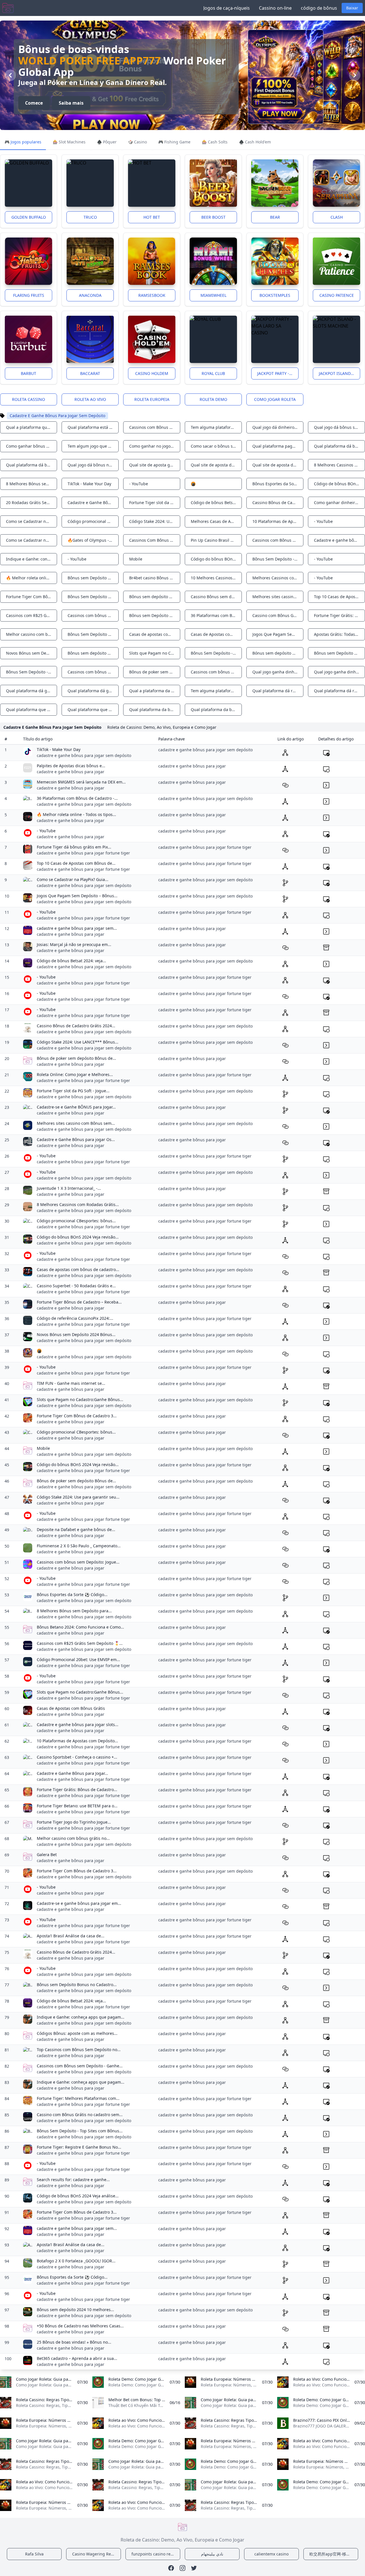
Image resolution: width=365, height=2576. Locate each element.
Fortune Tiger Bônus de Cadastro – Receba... (79, 1302)
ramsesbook (152, 295)
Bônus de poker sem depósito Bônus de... (76, 1058)
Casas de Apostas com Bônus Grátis (71, 1708)
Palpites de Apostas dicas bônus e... (71, 766)
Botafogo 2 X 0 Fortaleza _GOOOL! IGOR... (76, 2261)
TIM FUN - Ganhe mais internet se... (71, 1383)
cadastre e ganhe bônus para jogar (71, 772)
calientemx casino (271, 2554)
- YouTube (46, 831)
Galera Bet (47, 1855)
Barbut (29, 373)
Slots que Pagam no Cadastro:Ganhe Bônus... (80, 1399)
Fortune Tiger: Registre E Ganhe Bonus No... (79, 2147)
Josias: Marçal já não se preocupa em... (74, 944)
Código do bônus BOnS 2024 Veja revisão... (78, 1237)
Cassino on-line (275, 8)
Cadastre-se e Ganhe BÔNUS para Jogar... (76, 1107)
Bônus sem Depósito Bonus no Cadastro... (77, 1985)
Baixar (352, 8)
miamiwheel (213, 295)
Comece (34, 103)
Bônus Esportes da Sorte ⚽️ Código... (72, 1594)
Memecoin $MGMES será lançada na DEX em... (81, 782)
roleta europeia (152, 399)
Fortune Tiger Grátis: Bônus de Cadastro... (77, 1790)
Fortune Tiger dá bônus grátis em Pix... (74, 847)
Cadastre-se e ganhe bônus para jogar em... (79, 1903)
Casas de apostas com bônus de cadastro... (78, 1269)
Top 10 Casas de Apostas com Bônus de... (76, 863)
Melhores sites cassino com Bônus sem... (76, 1123)
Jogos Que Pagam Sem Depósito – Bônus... (77, 896)
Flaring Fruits (29, 295)
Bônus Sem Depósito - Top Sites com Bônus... (80, 2131)
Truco (90, 217)
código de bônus (319, 8)
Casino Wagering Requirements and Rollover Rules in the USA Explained (97, 2554)
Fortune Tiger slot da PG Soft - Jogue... (73, 1091)
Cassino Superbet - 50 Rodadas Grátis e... (76, 1286)
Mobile (43, 1448)
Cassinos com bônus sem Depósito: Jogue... (78, 1562)
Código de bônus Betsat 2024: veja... (71, 961)
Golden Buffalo (29, 217)
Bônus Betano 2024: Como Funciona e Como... (80, 1627)
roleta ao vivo (90, 399)
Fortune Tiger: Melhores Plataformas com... (78, 2098)
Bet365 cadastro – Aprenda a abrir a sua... (77, 2358)
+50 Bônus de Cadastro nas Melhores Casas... (80, 2326)
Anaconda (90, 295)
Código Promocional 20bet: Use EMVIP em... (78, 1660)
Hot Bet (152, 217)
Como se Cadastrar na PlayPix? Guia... (73, 879)
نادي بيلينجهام (212, 2554)
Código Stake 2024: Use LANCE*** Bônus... (78, 1042)
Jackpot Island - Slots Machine (339, 373)
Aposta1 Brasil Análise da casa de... (71, 1936)
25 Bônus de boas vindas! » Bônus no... (74, 2342)
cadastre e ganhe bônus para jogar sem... (77, 928)
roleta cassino (29, 399)
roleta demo (213, 399)
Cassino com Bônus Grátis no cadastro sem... (80, 2115)
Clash (337, 217)
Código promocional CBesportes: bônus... (76, 1221)
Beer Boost (213, 217)
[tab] (23, 142)
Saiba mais (71, 103)
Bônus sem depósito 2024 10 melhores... (75, 2310)
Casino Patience (337, 295)
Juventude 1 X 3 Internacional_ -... (69, 1188)
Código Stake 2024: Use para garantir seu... (78, 1497)
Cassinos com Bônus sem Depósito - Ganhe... (80, 2066)
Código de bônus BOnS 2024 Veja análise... (78, 2196)
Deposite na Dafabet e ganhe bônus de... (76, 1529)
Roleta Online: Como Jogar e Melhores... (75, 1074)
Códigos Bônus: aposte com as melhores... (77, 2033)
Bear (275, 217)
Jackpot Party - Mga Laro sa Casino (278, 373)
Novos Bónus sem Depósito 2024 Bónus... (76, 1334)
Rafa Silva (34, 2554)
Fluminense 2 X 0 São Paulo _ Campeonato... (79, 1546)
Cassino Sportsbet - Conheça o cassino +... (77, 1757)
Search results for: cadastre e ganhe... (73, 2180)
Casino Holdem (152, 373)
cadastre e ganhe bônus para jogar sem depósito (84, 755)
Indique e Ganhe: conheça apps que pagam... (81, 2017)
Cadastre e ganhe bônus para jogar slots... (78, 1725)
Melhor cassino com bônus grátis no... (73, 1838)
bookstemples (275, 295)
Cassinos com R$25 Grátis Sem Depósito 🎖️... (80, 1643)
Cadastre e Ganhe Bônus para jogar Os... (76, 1139)
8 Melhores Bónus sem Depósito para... (74, 1611)
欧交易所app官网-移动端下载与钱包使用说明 (334, 2554)
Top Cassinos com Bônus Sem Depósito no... (79, 2050)
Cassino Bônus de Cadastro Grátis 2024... (76, 1026)
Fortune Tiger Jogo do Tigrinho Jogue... (74, 1822)
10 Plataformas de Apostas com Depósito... (77, 1741)
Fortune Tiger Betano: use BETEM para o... (77, 1806)
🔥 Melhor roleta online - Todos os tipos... (76, 814)
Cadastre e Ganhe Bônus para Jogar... (72, 1773)
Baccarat (90, 373)
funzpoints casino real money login (156, 2554)
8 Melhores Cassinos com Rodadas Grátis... (78, 1204)
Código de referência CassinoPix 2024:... (75, 1318)
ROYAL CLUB (213, 373)
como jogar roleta (275, 399)
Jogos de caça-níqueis (227, 8)
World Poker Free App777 (90, 61)
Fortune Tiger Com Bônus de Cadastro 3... (77, 1416)
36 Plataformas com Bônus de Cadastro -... (77, 798)
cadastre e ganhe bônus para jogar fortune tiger (83, 853)
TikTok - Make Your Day (59, 749)
